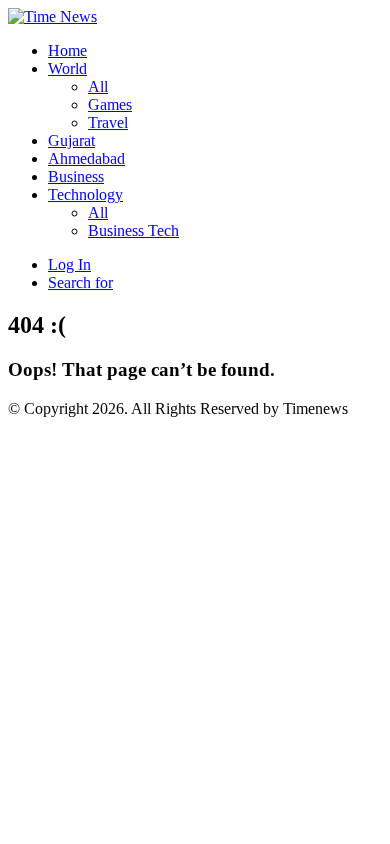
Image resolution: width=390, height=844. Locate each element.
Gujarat (71, 140)
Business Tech (133, 230)
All (98, 86)
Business (76, 176)
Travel (108, 122)
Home (67, 50)
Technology (85, 194)
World (67, 68)
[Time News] (52, 16)
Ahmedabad (86, 158)
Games (110, 104)
